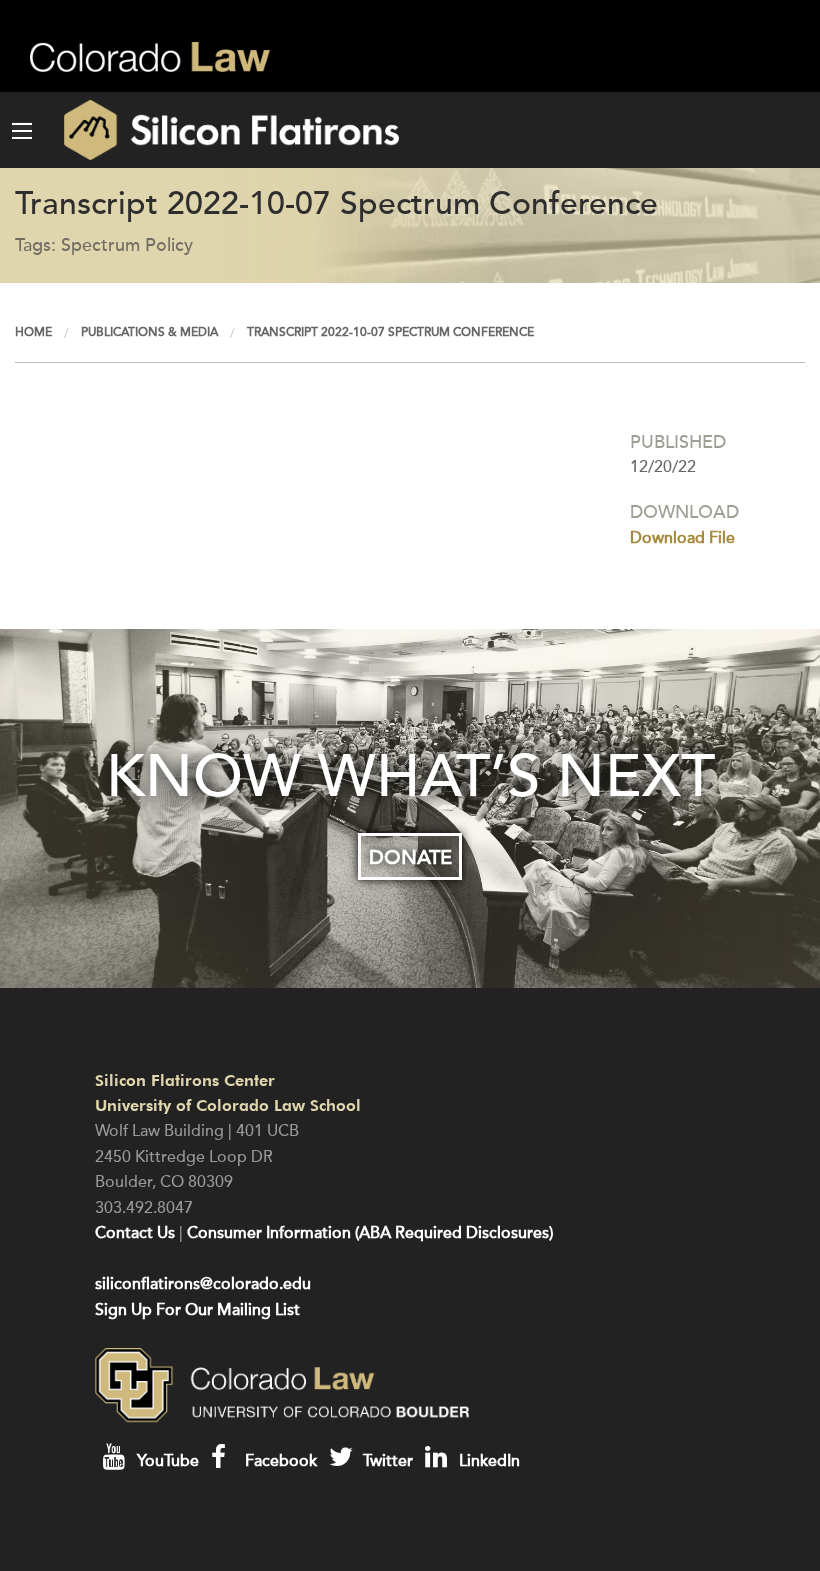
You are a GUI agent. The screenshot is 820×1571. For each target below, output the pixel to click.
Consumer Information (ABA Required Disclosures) (370, 1233)
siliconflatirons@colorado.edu (203, 1284)
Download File (682, 538)
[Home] (221, 130)
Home (33, 332)
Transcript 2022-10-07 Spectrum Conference (390, 332)
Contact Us (135, 1233)
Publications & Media (149, 332)
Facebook (279, 1461)
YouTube (166, 1461)
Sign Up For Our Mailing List (197, 1310)
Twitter (386, 1461)
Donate (410, 857)
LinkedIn (487, 1461)
